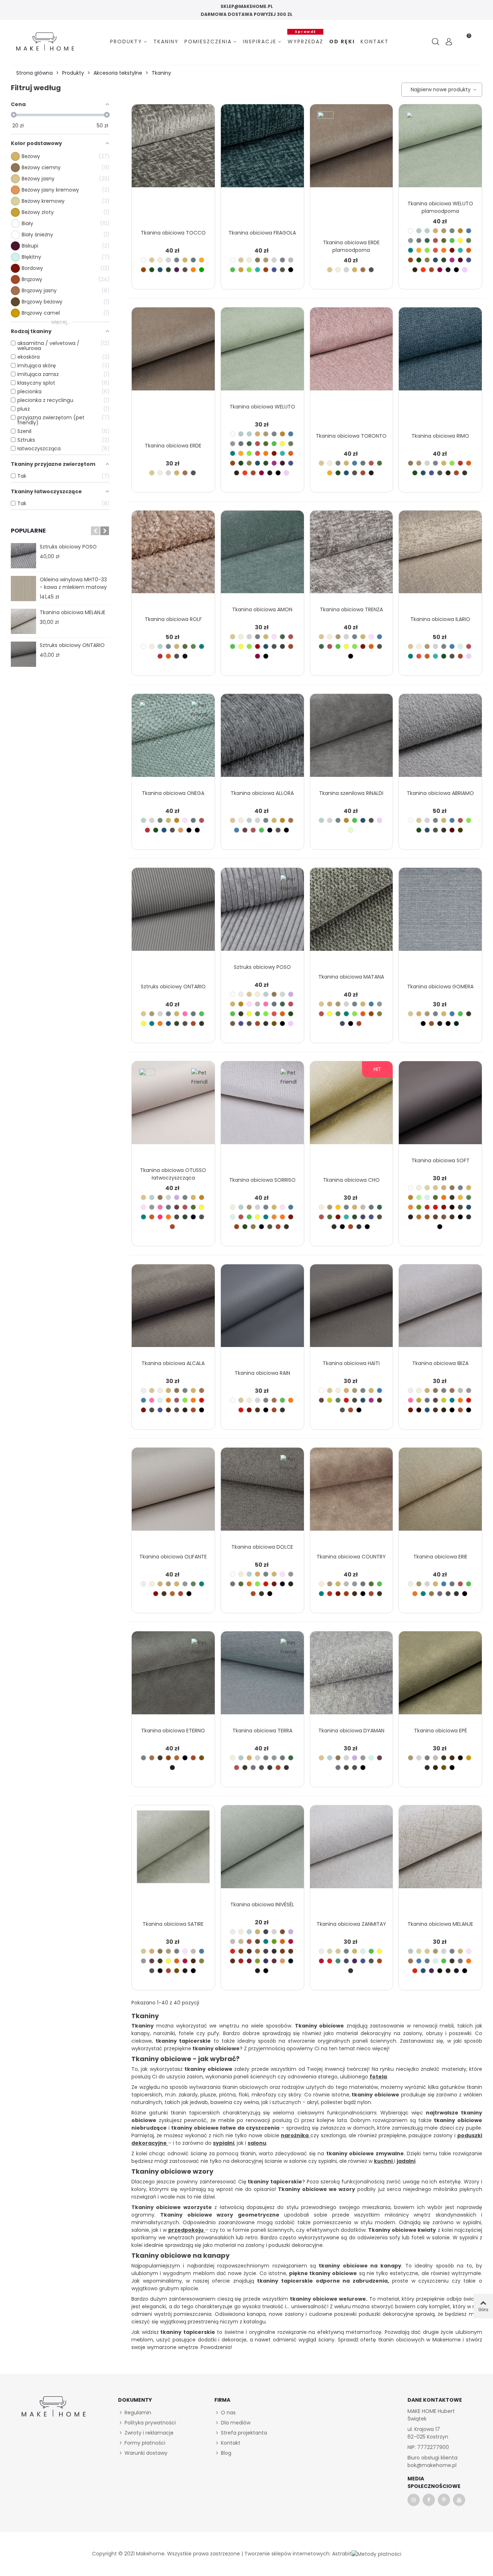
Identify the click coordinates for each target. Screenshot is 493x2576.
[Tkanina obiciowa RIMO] (440, 353)
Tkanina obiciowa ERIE (440, 1557)
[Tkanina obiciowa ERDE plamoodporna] (352, 150)
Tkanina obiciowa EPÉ (440, 1731)
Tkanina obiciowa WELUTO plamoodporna (440, 207)
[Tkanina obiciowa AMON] (262, 557)
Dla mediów (236, 2423)
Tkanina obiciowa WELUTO (262, 407)
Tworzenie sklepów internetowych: (287, 2554)
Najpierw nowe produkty (440, 89)
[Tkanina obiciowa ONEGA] (173, 740)
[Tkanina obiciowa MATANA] (352, 914)
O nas (228, 2413)
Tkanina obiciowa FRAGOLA (262, 233)
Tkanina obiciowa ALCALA (173, 1363)
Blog (226, 2453)
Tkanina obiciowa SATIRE (173, 1924)
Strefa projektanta (244, 2433)
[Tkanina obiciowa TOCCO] (173, 150)
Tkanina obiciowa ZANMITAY (351, 1924)
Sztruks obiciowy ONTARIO (72, 645)
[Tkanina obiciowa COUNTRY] (352, 1494)
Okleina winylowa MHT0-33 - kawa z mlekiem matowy (73, 583)
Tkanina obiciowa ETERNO (173, 1731)
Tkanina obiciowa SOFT (440, 1160)
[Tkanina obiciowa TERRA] (262, 1677)
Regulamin (138, 2413)
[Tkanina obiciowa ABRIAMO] (440, 740)
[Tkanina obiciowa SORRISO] (262, 1107)
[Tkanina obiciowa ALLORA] (262, 740)
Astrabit (342, 2554)
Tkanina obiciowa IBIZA (440, 1363)
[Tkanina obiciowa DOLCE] (262, 1494)
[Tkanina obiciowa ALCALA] (173, 1310)
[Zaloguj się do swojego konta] (449, 42)
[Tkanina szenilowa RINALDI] (352, 740)
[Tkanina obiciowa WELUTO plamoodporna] (440, 150)
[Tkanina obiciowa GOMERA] (440, 914)
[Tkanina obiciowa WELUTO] (262, 353)
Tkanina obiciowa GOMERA (440, 987)
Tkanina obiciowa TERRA (262, 1731)
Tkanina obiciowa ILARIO (440, 619)
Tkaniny (166, 41)
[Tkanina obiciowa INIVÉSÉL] (262, 1851)
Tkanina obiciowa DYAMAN (351, 1731)
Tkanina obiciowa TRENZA (351, 609)
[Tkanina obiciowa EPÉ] (440, 1677)
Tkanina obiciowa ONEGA (173, 793)
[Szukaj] (436, 42)
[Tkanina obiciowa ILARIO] (440, 557)
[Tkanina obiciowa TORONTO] (352, 353)
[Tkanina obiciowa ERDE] (173, 353)
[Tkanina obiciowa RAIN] (262, 1310)
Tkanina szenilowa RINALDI (351, 793)
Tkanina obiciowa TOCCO (173, 233)
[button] (95, 531)
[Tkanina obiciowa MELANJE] (23, 621)
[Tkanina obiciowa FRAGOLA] (262, 150)
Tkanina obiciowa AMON (262, 609)
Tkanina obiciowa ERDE (173, 446)
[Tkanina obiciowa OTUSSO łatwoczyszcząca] (173, 1107)
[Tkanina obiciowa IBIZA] (440, 1310)
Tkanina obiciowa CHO (351, 1180)
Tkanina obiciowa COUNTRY (351, 1557)
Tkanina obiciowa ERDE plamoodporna (351, 246)
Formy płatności (145, 2443)
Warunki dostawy (146, 2453)
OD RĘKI (342, 41)
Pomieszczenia (208, 41)
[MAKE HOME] (45, 42)
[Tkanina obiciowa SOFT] (440, 1107)
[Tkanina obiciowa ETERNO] (173, 1677)
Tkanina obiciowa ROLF (173, 619)
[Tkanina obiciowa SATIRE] (173, 1851)
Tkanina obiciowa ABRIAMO (440, 793)
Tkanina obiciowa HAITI (351, 1363)
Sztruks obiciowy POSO (68, 547)
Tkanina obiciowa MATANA (351, 977)
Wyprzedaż (306, 41)
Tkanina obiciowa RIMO (440, 436)
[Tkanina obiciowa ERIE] (440, 1494)
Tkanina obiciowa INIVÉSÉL (262, 1904)
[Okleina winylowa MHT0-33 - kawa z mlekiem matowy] (23, 589)
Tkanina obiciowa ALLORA (262, 793)
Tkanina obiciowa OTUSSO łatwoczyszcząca (173, 1174)
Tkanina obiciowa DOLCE (262, 1547)
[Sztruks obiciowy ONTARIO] (23, 654)
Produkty (126, 41)
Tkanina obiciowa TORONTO (351, 436)
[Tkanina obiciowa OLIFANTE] (173, 1494)
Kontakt (375, 41)
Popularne (28, 531)
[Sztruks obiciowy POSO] (23, 556)
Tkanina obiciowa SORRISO (262, 1180)
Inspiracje (260, 41)
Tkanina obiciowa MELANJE (73, 612)
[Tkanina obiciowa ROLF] (173, 557)
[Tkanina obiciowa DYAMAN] (352, 1677)
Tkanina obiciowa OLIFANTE (173, 1557)
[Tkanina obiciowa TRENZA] (352, 557)
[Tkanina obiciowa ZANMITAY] (352, 1851)
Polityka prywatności (150, 2423)
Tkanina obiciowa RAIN (262, 1373)
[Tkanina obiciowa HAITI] (352, 1310)
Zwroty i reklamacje (149, 2433)
